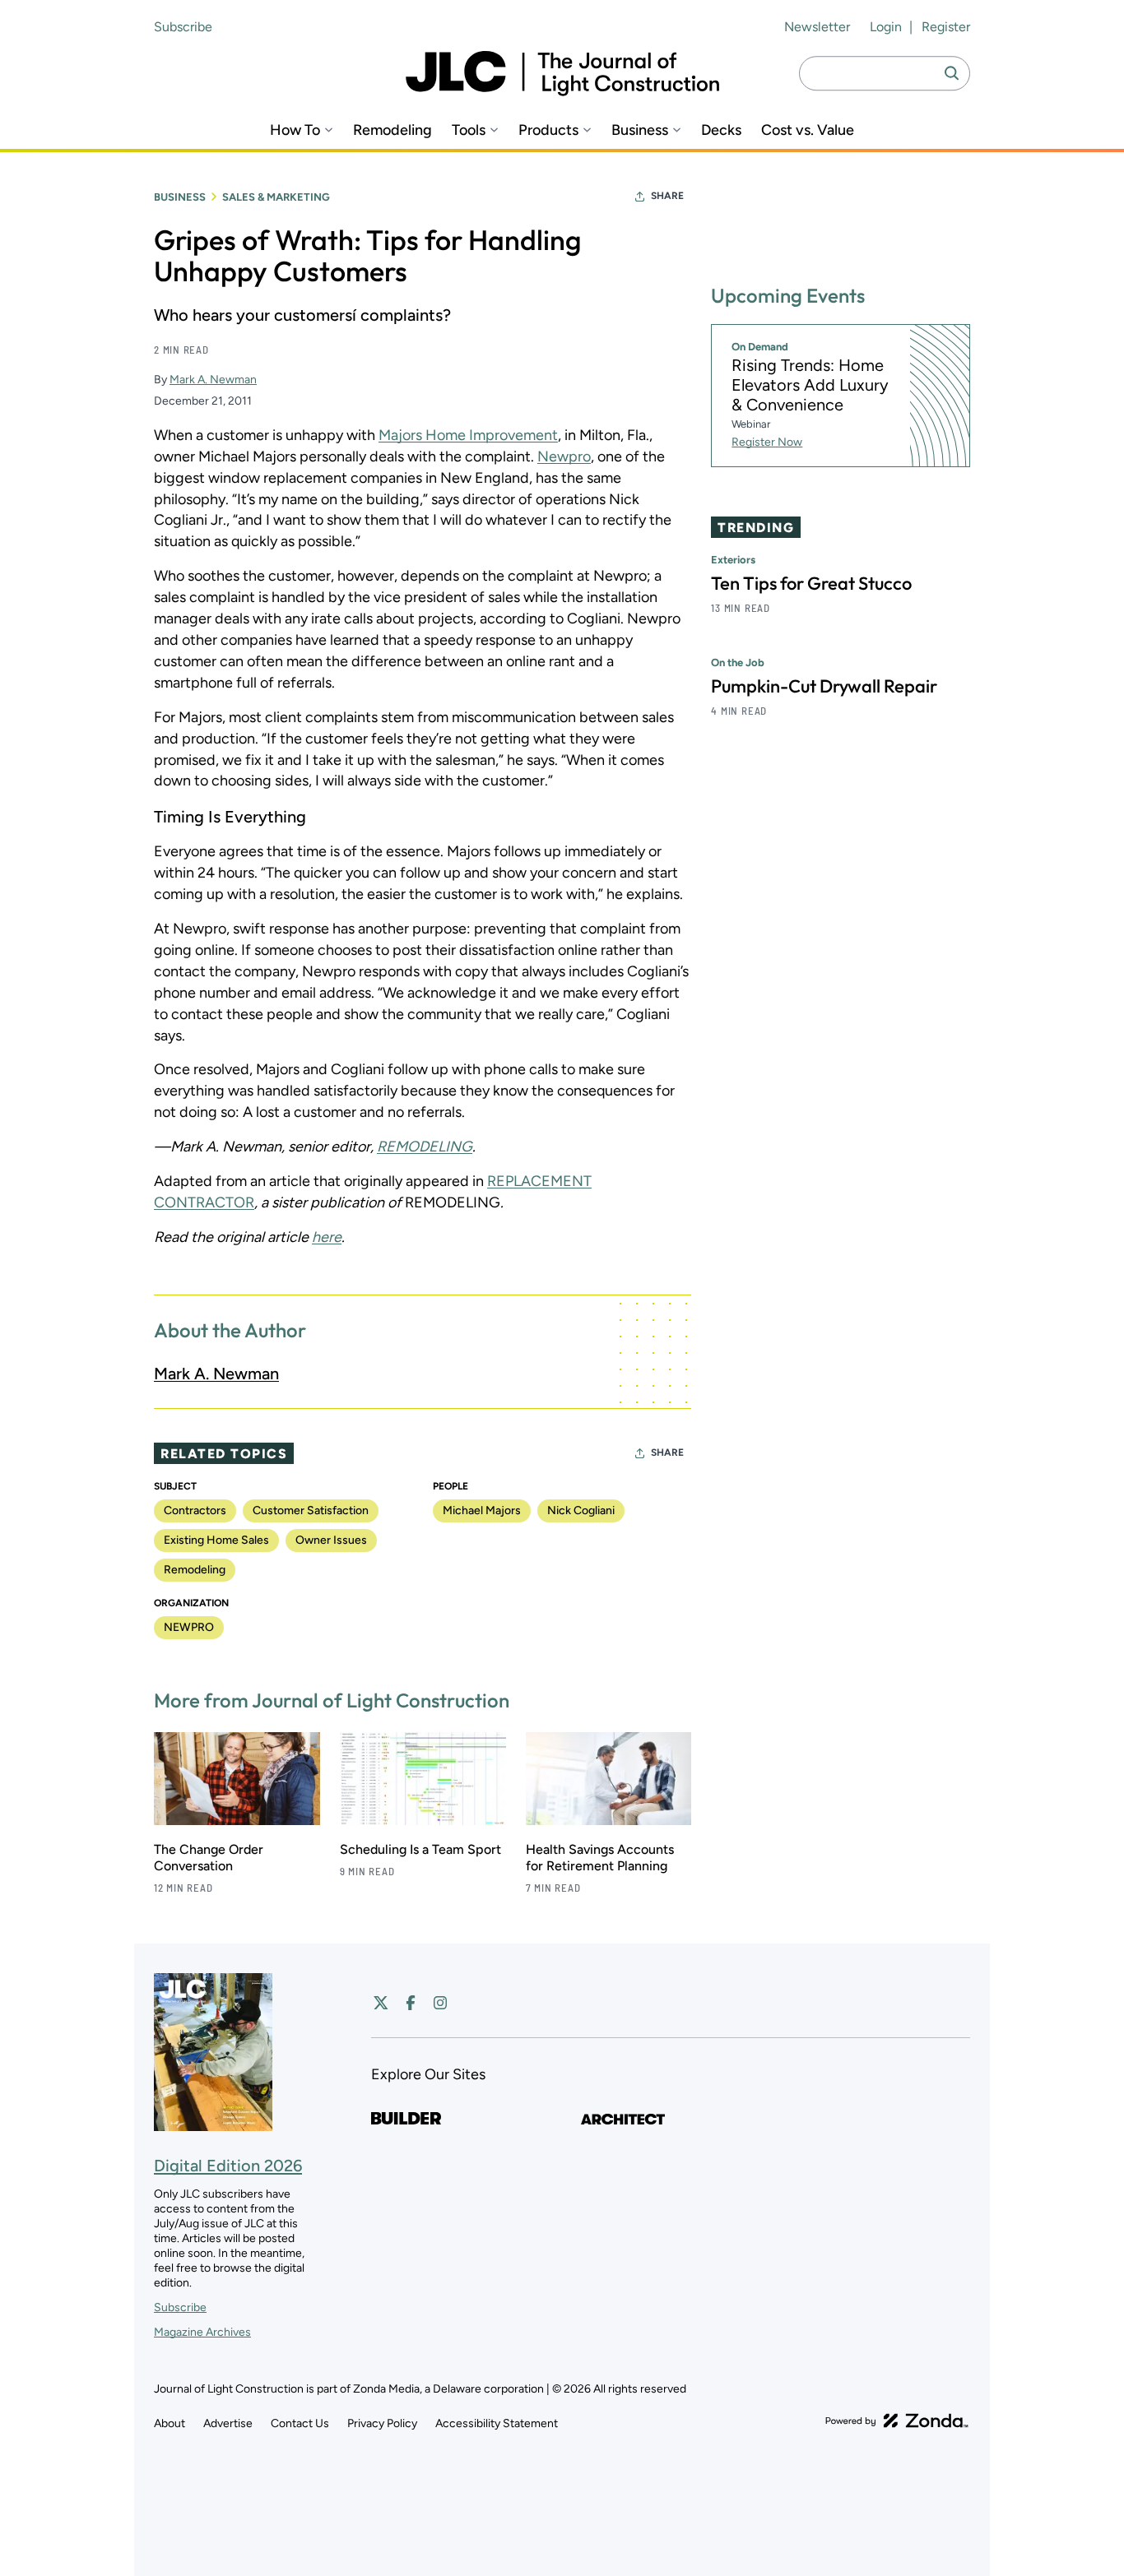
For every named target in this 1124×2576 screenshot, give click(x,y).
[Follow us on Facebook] (411, 2003)
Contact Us (300, 2423)
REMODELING (425, 1147)
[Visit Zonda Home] (897, 2421)
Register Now (767, 442)
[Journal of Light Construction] (562, 74)
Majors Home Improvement (468, 435)
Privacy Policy (382, 2423)
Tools (469, 130)
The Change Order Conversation (209, 1858)
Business (640, 130)
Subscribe (183, 27)
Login (886, 27)
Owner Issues (331, 1540)
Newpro (564, 456)
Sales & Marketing (276, 197)
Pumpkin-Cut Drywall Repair (824, 686)
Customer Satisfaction (311, 1510)
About (170, 2423)
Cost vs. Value (808, 130)
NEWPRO (189, 1627)
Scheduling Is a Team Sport (420, 1849)
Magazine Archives (202, 2332)
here (327, 1237)
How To (295, 130)
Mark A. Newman (213, 380)
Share (667, 196)
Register (946, 27)
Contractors (195, 1510)
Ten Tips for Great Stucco (811, 583)
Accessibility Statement (497, 2423)
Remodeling (392, 130)
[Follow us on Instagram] (440, 2003)
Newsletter (817, 27)
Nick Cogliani (581, 1510)
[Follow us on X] (381, 2003)
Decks (721, 130)
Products (548, 130)
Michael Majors (482, 1510)
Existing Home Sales (216, 1540)
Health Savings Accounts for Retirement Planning (600, 1858)
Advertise (228, 2423)
